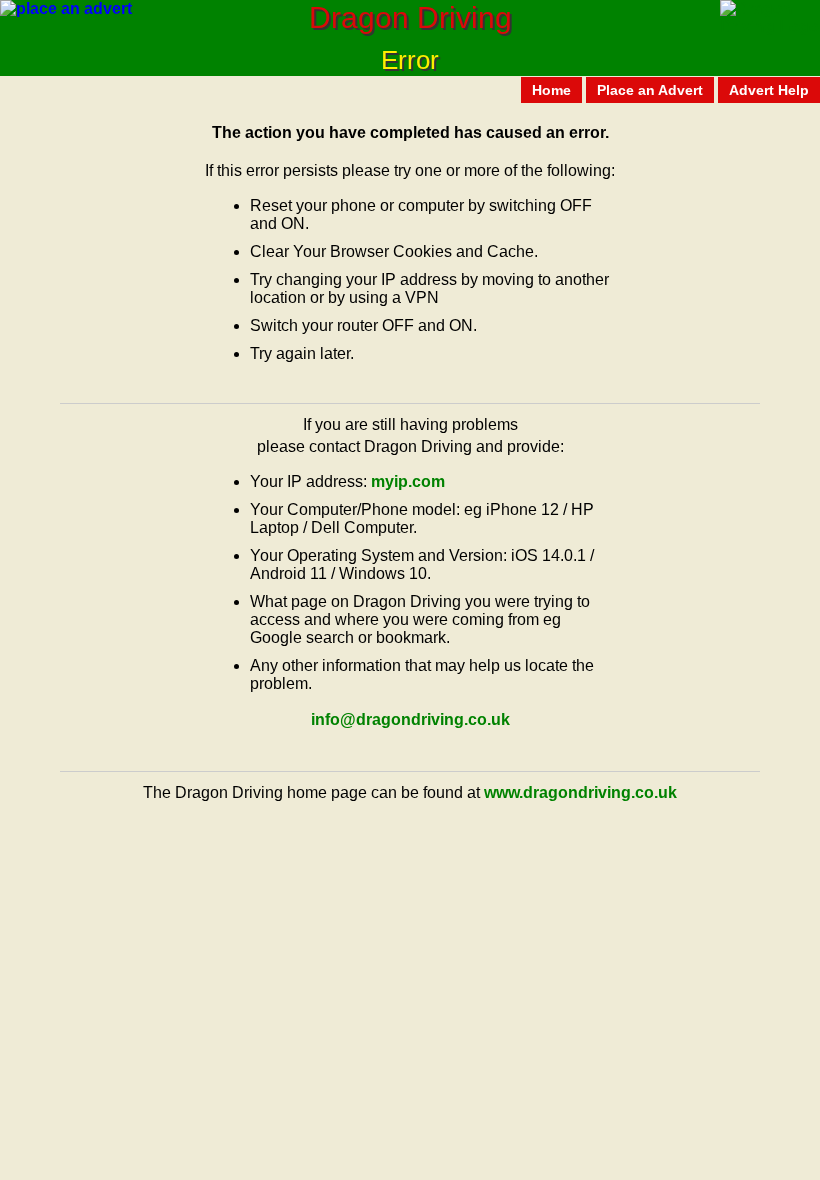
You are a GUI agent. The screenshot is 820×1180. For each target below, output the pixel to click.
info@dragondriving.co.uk (410, 719)
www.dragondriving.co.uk (580, 792)
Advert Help (769, 90)
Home (551, 90)
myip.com (408, 481)
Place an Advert (650, 90)
